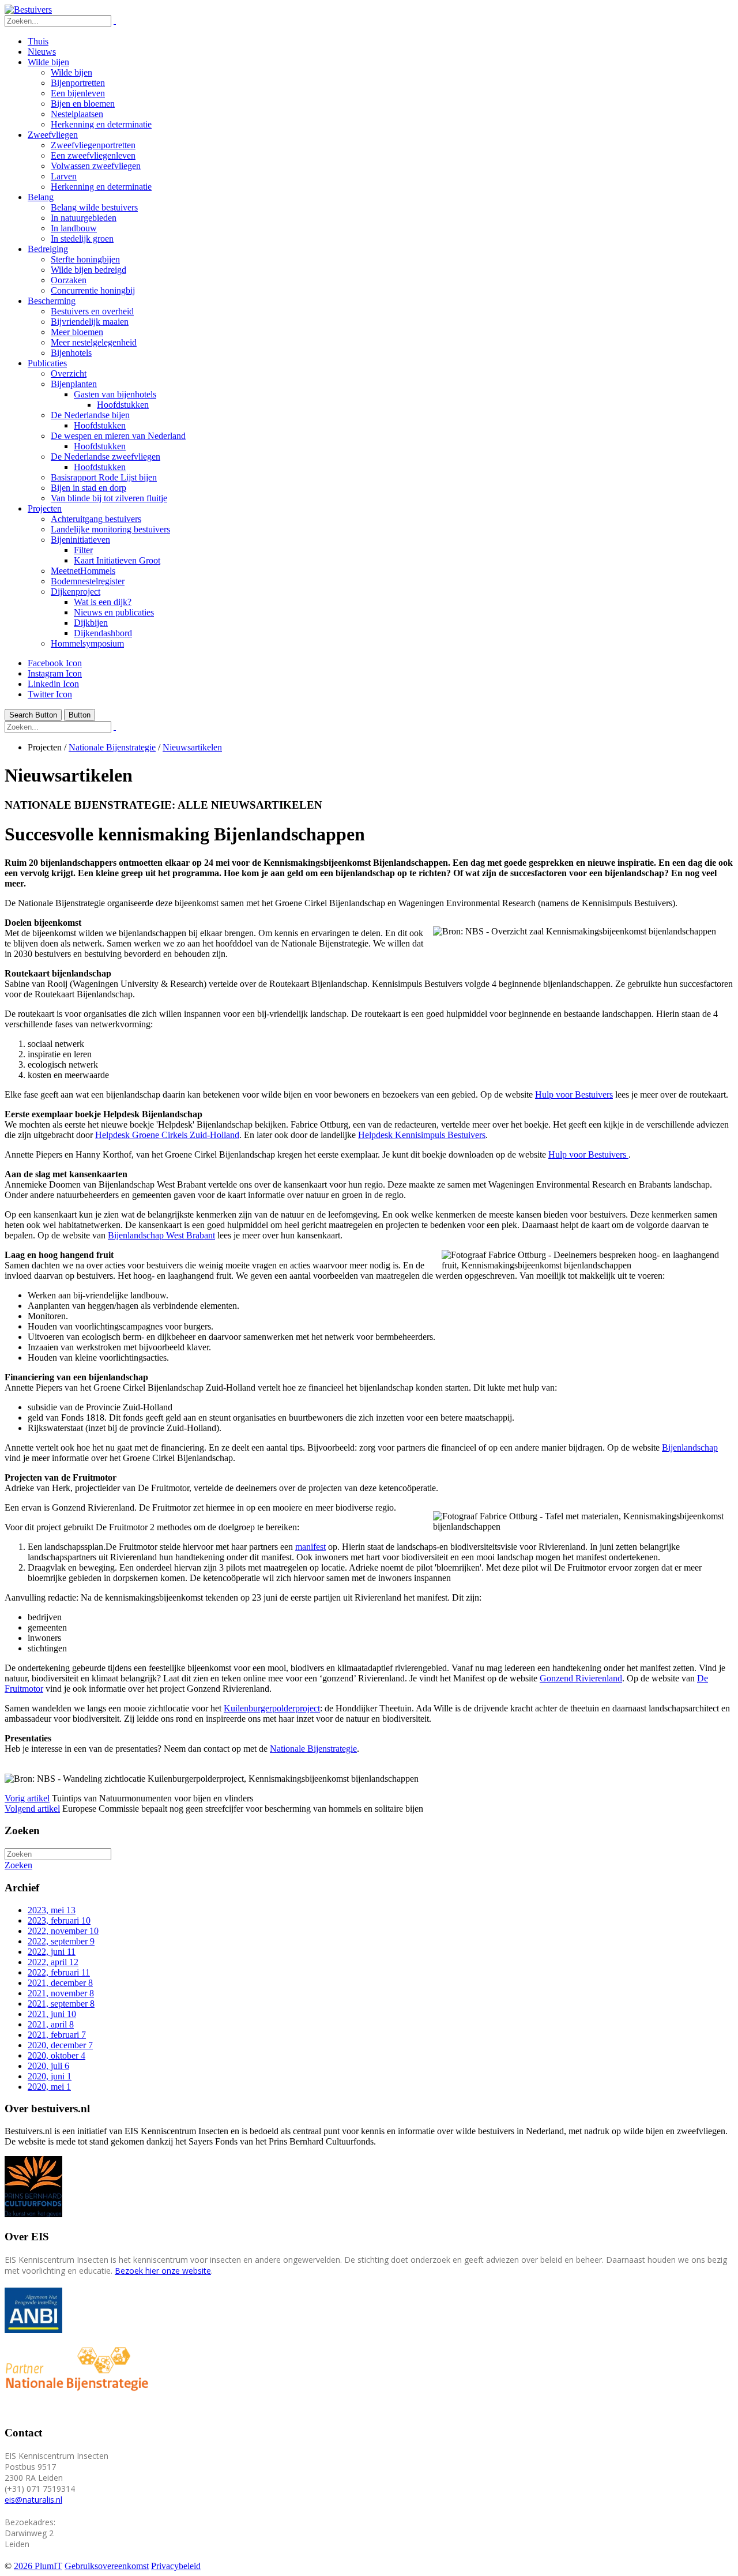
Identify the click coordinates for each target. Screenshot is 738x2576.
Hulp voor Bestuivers (574, 1094)
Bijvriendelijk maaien (90, 322)
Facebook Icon (55, 663)
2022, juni (52, 1952)
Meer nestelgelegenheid (94, 342)
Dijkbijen (91, 623)
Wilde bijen (48, 62)
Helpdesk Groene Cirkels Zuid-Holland (167, 1135)
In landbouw (74, 228)
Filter (83, 550)
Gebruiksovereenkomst (107, 2566)
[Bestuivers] (28, 10)
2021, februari (57, 2035)
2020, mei (49, 2087)
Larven (64, 176)
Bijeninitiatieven (80, 540)
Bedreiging (48, 249)
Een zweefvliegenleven (93, 155)
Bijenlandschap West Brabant (161, 1235)
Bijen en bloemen (83, 104)
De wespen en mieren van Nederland (118, 436)
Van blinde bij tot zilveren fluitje (109, 498)
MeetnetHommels (83, 571)
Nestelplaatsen (77, 114)
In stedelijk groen (82, 239)
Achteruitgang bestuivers (96, 519)
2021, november (61, 1993)
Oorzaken (69, 280)
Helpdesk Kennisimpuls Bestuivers (422, 1135)
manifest (310, 1547)
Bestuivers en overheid (92, 311)
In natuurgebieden (84, 218)
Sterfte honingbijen (85, 259)
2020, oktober (57, 2055)
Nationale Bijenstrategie (313, 1749)
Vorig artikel (27, 1798)
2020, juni (50, 2076)
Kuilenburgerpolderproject (272, 1708)
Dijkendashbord (103, 633)
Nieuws (42, 52)
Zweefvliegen (53, 135)
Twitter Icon (50, 694)
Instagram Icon (55, 673)
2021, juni (52, 2014)
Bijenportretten (78, 83)
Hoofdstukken (123, 405)
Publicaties (47, 363)
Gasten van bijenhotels (115, 394)
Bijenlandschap (690, 1447)
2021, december (60, 1983)
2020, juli (48, 2066)
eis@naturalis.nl (33, 2500)
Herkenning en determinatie (101, 124)
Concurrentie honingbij (93, 290)
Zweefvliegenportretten (93, 145)
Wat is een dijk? (103, 602)
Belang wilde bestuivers (94, 207)
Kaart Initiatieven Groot (117, 560)
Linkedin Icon (53, 684)
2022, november (63, 1931)
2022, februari (59, 1972)
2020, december (60, 2045)
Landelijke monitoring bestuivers (110, 529)
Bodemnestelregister (88, 581)
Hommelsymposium (87, 643)
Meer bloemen (77, 332)
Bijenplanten (74, 384)
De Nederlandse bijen (90, 415)
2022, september (61, 1941)
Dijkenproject (76, 592)
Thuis (38, 41)
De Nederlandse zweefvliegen (106, 457)
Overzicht (69, 373)
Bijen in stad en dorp (89, 488)
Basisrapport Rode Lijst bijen (104, 477)
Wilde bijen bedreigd (89, 270)
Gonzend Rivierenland (581, 1678)
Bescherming (52, 301)
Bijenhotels (71, 353)
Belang (41, 197)
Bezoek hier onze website (163, 2271)
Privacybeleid (176, 2566)
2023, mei (52, 1910)
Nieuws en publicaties (114, 612)
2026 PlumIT (38, 2566)
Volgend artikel (32, 1809)
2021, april (51, 2024)
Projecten (45, 508)
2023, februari (59, 1920)
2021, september (61, 2004)
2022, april (53, 1962)
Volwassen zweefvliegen (96, 166)
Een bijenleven (78, 93)
